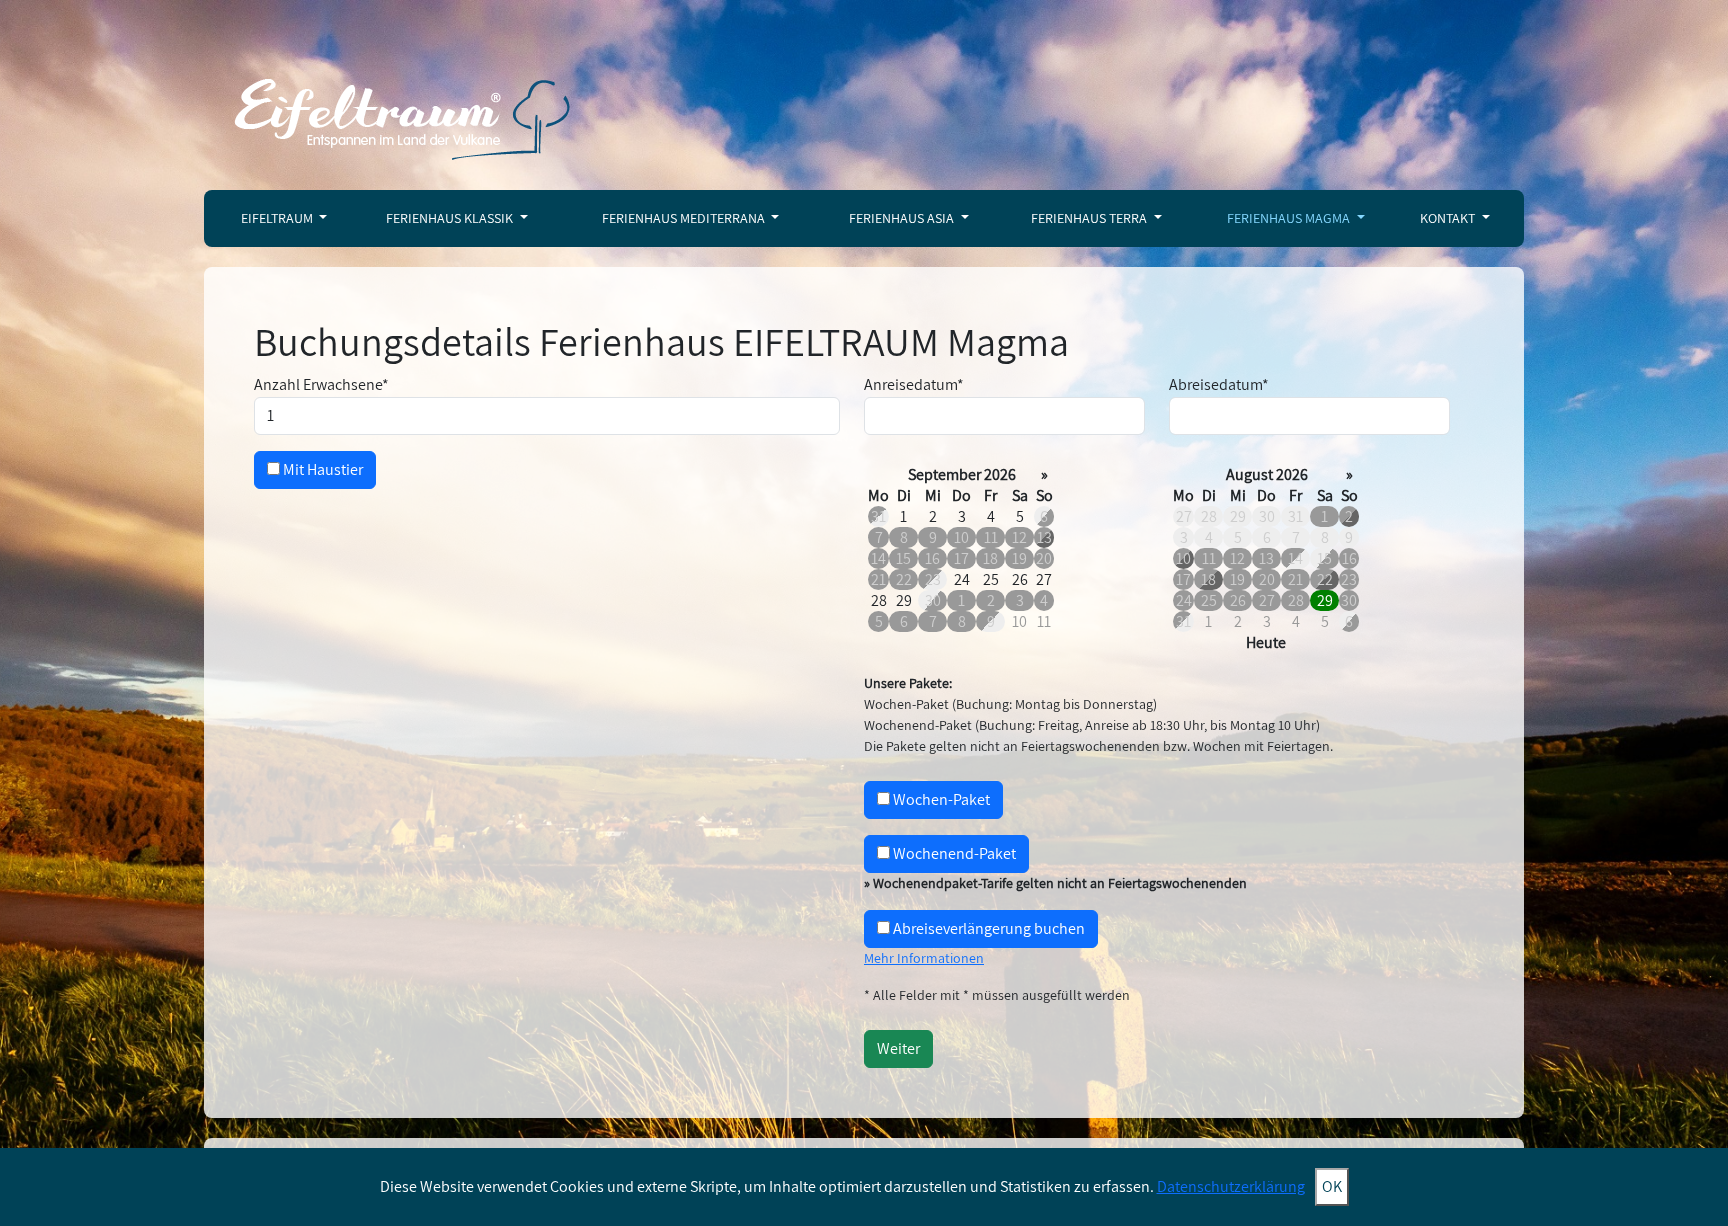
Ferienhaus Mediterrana (685, 218)
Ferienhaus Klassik (451, 218)
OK (1332, 1186)
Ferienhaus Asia (903, 218)
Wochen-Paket (940, 799)
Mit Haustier (321, 469)
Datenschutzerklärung (1231, 1186)
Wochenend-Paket (953, 853)
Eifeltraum (278, 218)
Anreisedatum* (914, 384)
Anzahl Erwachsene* (321, 384)
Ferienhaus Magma (1290, 218)
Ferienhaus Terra (1090, 218)
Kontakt (1449, 218)
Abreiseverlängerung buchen (987, 928)
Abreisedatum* (1219, 384)
